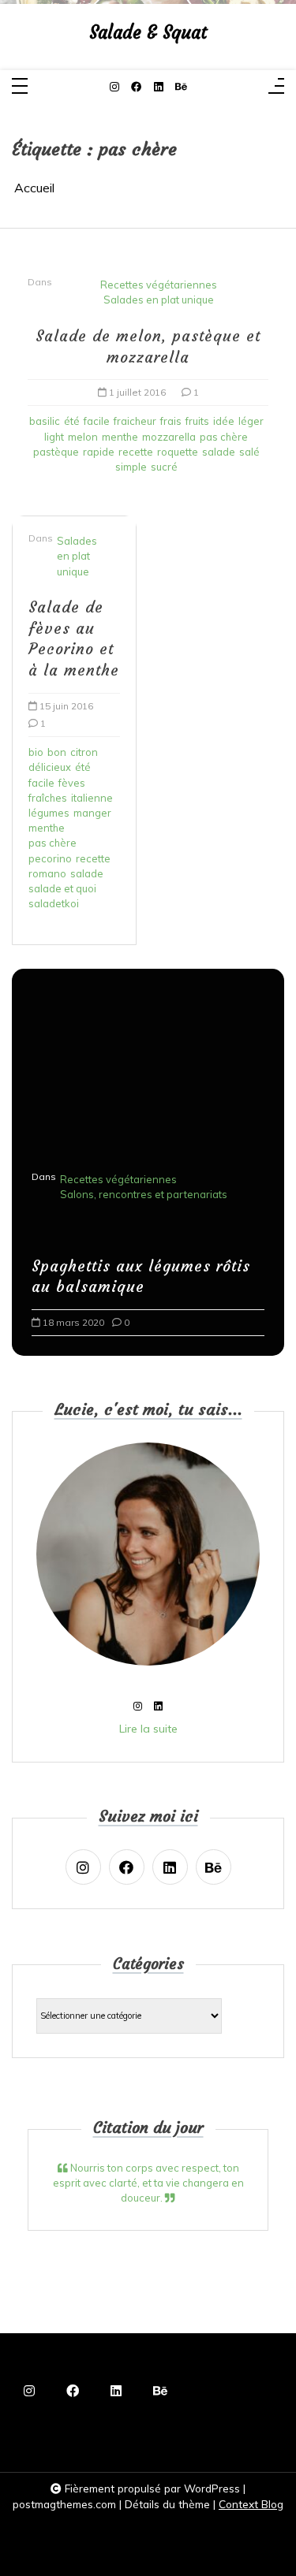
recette (136, 452)
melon (83, 437)
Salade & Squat (148, 33)
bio (36, 752)
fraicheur (135, 421)
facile (97, 421)
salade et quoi (62, 888)
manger (92, 813)
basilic (45, 421)
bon (57, 752)
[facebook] (137, 87)
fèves (72, 783)
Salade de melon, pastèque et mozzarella (148, 346)
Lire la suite (148, 1729)
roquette (178, 452)
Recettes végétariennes (159, 285)
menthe (120, 437)
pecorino (50, 858)
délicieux (50, 767)
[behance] (181, 87)
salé (249, 452)
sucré (164, 467)
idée (224, 421)
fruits (197, 421)
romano (47, 873)
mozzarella (169, 437)
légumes (49, 813)
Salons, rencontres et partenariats (144, 1194)
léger (251, 421)
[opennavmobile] (276, 87)
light (54, 437)
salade (219, 452)
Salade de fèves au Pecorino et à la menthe (74, 639)
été (72, 421)
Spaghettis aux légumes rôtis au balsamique (141, 1277)
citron (84, 752)
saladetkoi (54, 903)
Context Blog (251, 2504)
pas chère (224, 437)
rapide (99, 452)
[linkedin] (159, 87)
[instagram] (114, 87)
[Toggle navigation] (20, 87)
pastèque (56, 452)
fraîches (48, 798)
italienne (92, 798)
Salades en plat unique (159, 300)
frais (171, 421)
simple (131, 467)
